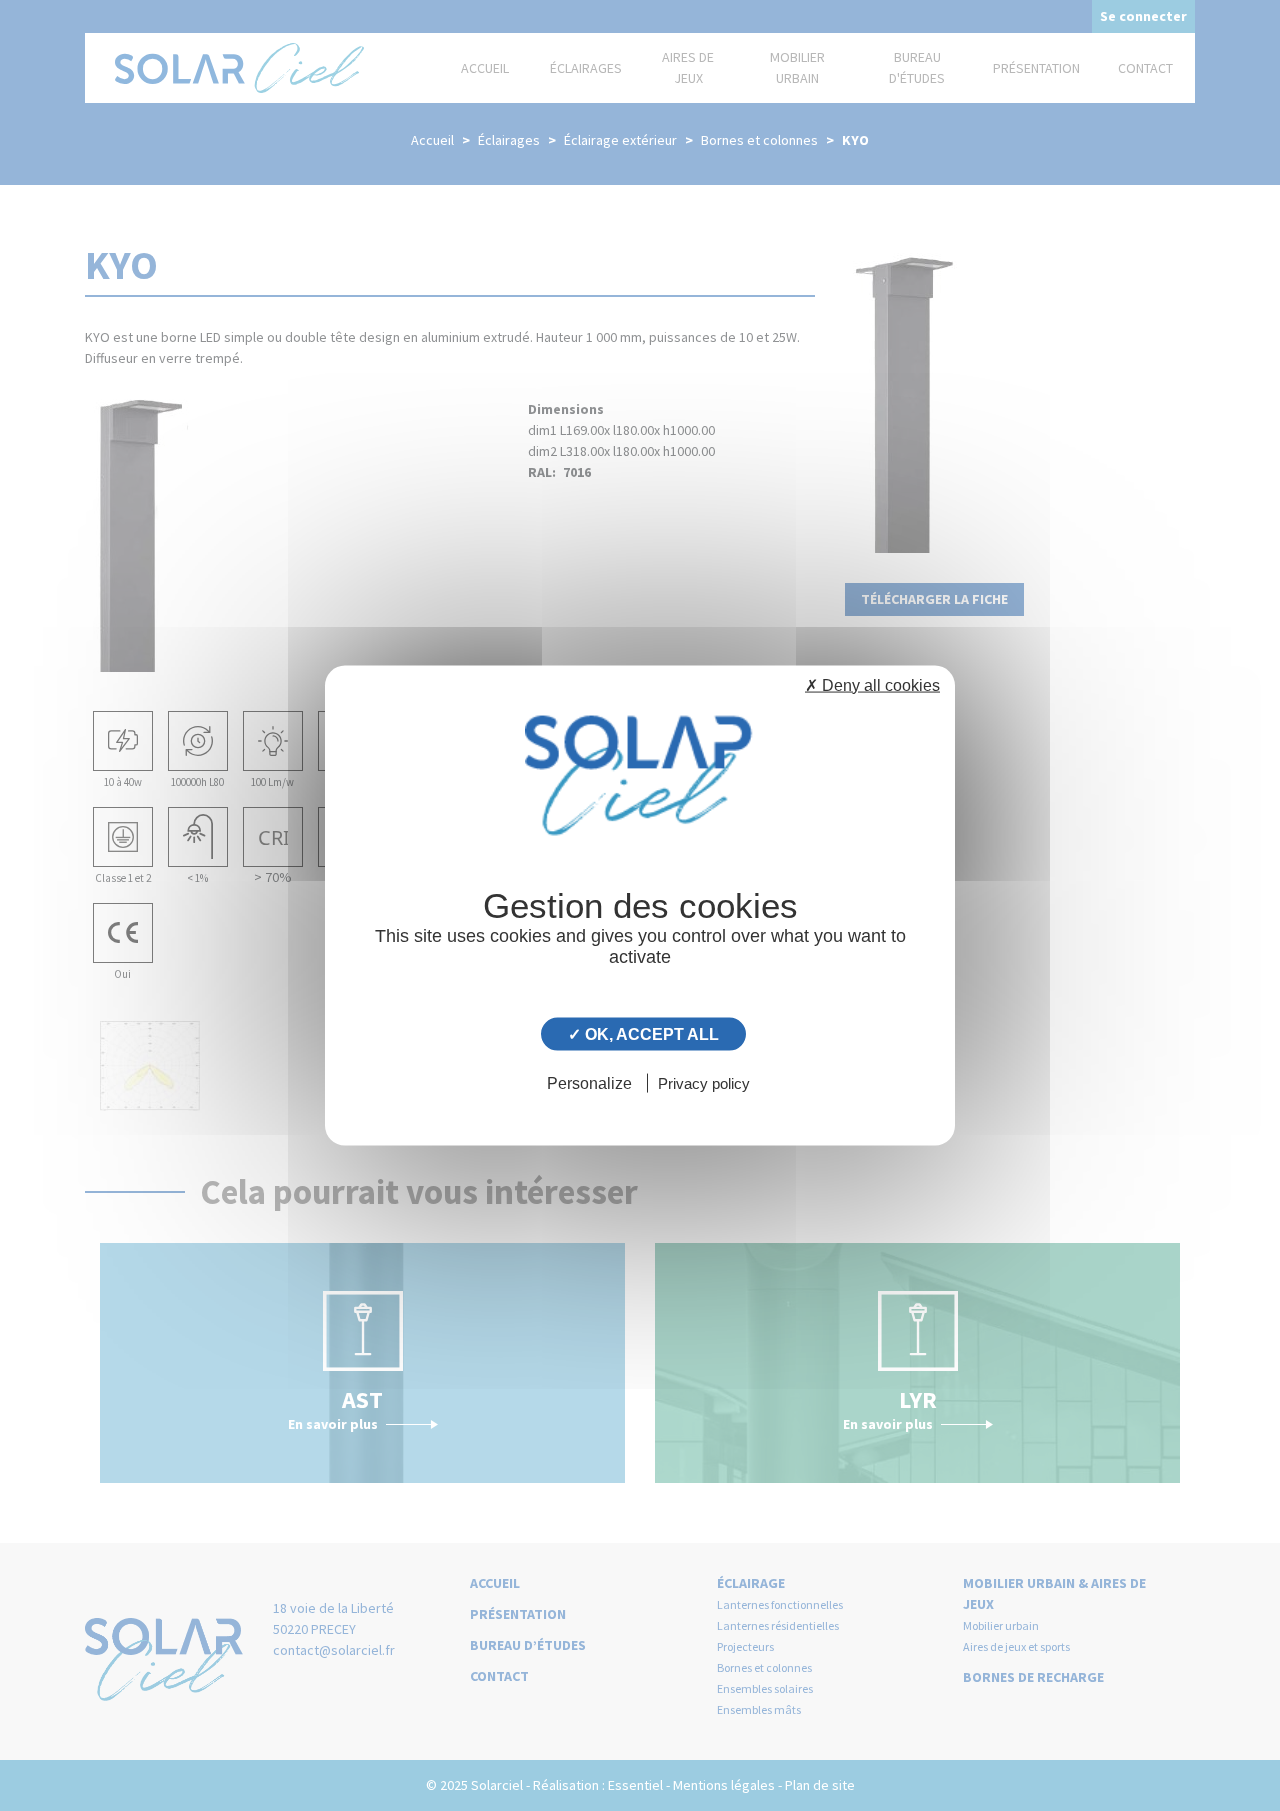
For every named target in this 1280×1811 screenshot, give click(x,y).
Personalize (589, 1083)
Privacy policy (704, 1083)
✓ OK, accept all (643, 1033)
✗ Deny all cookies (872, 684)
